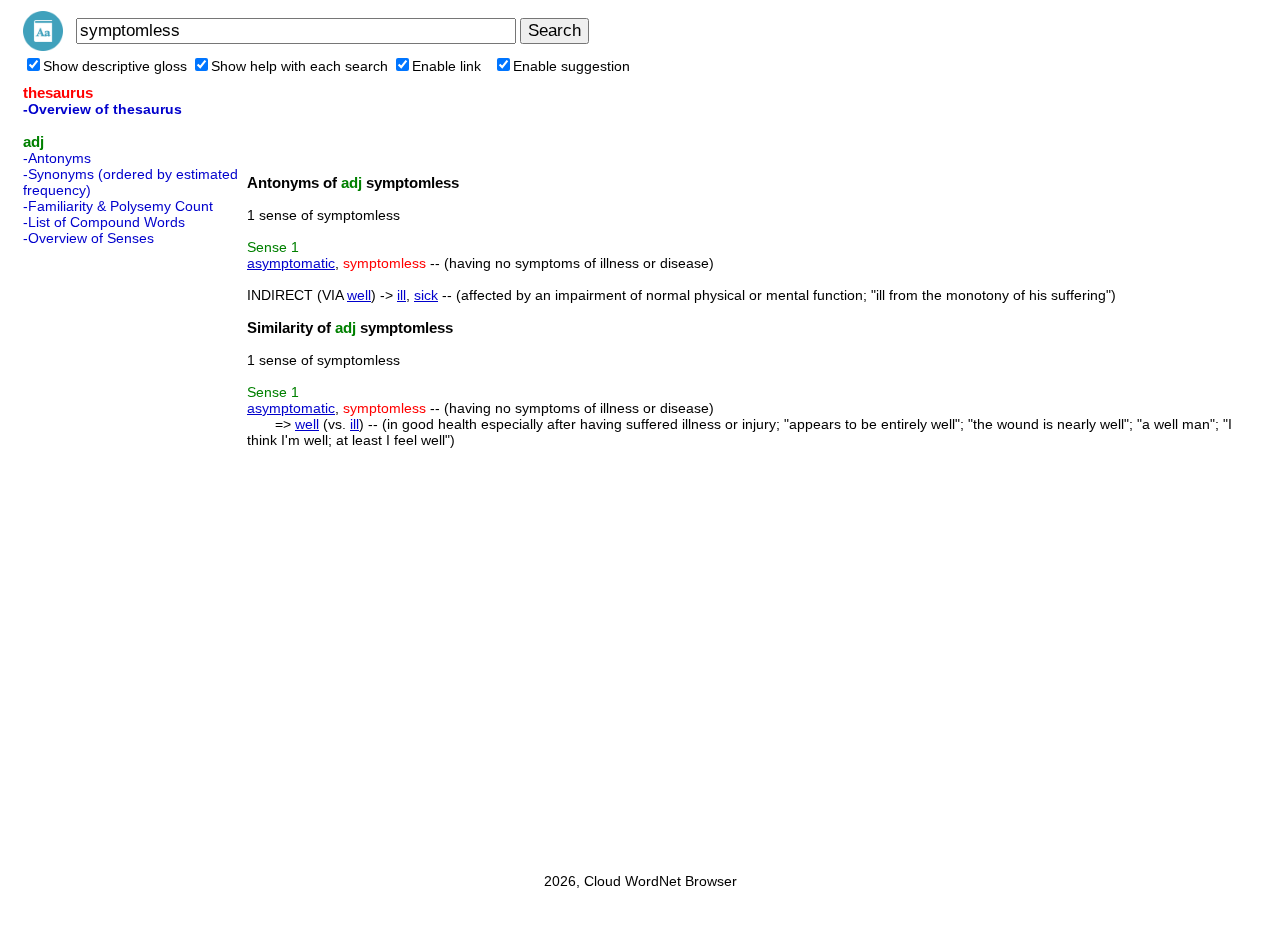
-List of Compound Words (104, 222)
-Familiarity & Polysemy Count (118, 206)
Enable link (446, 66)
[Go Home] (43, 46)
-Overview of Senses (88, 238)
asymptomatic (291, 263)
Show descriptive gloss (115, 66)
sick (426, 295)
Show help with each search (299, 66)
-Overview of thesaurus (102, 109)
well (359, 295)
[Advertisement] (103, 553)
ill (401, 295)
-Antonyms (57, 158)
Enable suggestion (571, 66)
